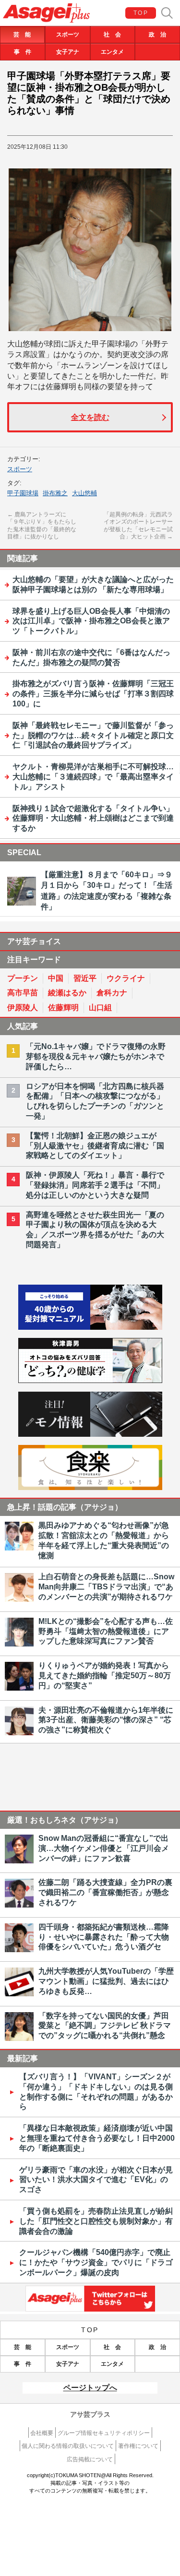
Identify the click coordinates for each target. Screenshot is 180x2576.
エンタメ (112, 52)
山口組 (100, 1008)
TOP (141, 13)
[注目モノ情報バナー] (90, 1434)
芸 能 (22, 35)
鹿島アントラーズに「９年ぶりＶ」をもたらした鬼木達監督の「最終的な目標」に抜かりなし (42, 526)
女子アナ (68, 52)
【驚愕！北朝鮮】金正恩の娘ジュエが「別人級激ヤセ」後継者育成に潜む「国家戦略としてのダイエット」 (95, 1146)
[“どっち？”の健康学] (90, 1380)
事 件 (23, 52)
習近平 (85, 978)
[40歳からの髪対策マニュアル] (90, 1327)
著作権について (138, 2446)
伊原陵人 (23, 1008)
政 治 (157, 35)
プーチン (23, 978)
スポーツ (68, 35)
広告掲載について (90, 2459)
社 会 (112, 35)
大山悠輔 (84, 493)
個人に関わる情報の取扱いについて (68, 2446)
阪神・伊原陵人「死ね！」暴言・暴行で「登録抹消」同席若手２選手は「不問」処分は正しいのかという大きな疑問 (95, 1185)
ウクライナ (126, 978)
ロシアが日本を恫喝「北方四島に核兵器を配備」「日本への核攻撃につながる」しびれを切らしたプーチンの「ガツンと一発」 (95, 1101)
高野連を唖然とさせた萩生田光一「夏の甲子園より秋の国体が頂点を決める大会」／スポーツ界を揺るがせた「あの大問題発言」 (95, 1230)
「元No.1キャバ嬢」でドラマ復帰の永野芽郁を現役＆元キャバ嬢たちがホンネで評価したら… (96, 1056)
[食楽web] (90, 1487)
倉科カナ (112, 993)
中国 (56, 978)
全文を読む (90, 417)
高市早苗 (23, 993)
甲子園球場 (23, 493)
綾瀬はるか (67, 993)
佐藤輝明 (63, 1008)
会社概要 (42, 2433)
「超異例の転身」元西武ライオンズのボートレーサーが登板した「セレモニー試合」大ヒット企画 (138, 526)
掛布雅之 (55, 493)
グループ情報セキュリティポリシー (104, 2433)
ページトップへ (90, 2388)
